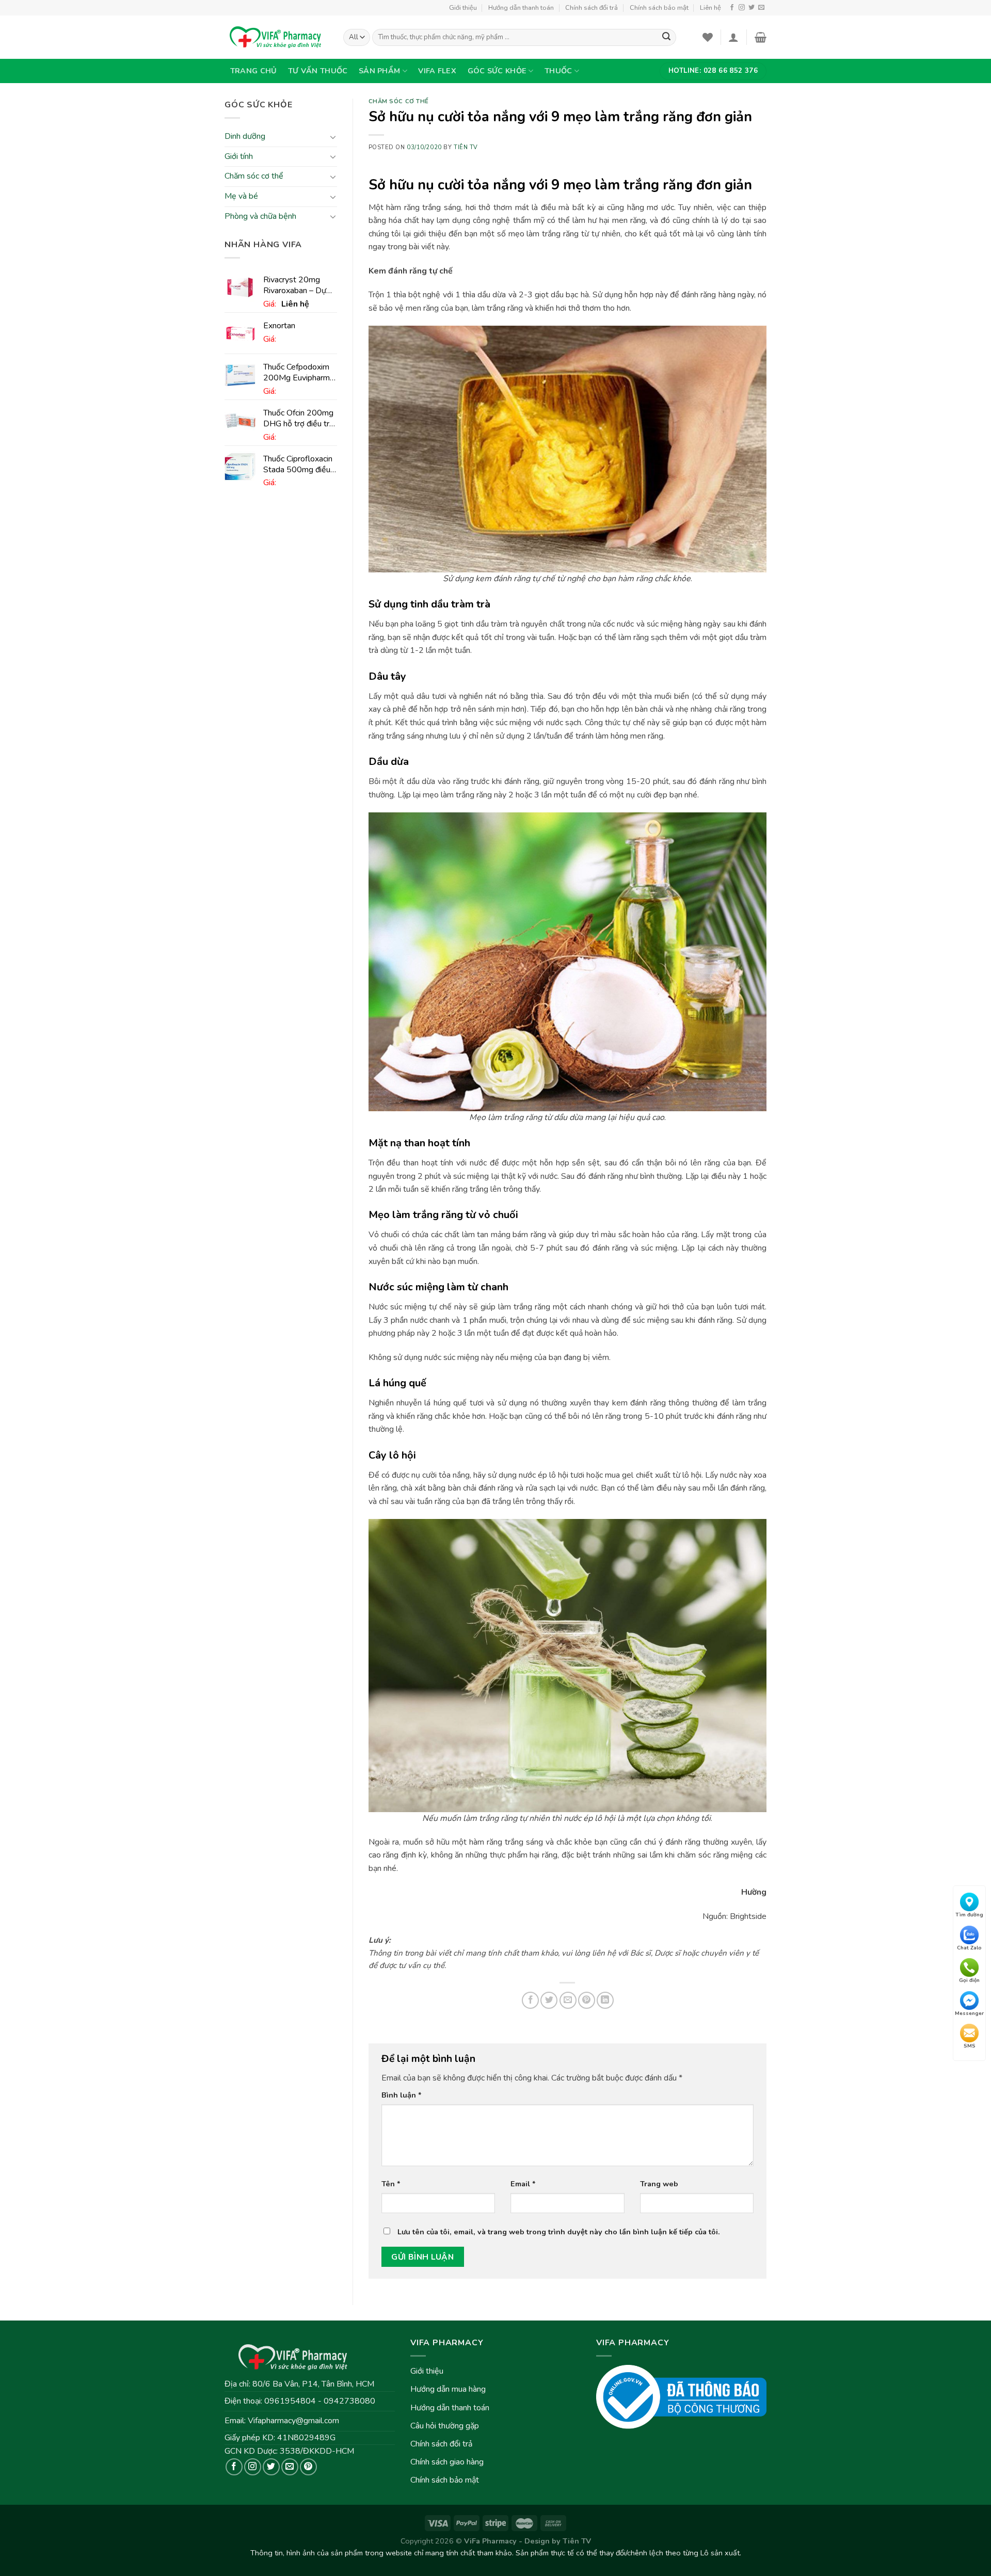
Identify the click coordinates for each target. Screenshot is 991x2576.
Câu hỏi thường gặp (445, 2426)
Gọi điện (969, 1980)
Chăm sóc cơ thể (254, 177)
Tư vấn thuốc (318, 71)
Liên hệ (710, 8)
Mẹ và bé (241, 196)
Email (523, 2184)
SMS (970, 2046)
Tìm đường (969, 1915)
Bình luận (402, 2095)
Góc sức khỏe (497, 71)
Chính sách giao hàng (447, 2462)
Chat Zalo (969, 1947)
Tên (391, 2184)
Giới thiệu (463, 8)
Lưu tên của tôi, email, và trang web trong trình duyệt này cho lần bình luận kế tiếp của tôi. (559, 2232)
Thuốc (558, 71)
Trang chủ (254, 71)
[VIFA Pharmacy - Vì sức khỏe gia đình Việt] (276, 37)
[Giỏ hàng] (761, 37)
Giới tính (239, 156)
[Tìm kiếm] (666, 38)
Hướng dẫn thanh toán (521, 8)
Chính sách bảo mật (659, 8)
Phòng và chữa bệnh (260, 216)
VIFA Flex (437, 71)
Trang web (659, 2184)
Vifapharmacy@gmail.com (293, 2421)
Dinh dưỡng (245, 137)
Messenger (969, 2013)
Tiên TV (466, 147)
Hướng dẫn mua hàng (448, 2389)
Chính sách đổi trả (592, 8)
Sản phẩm (379, 71)
